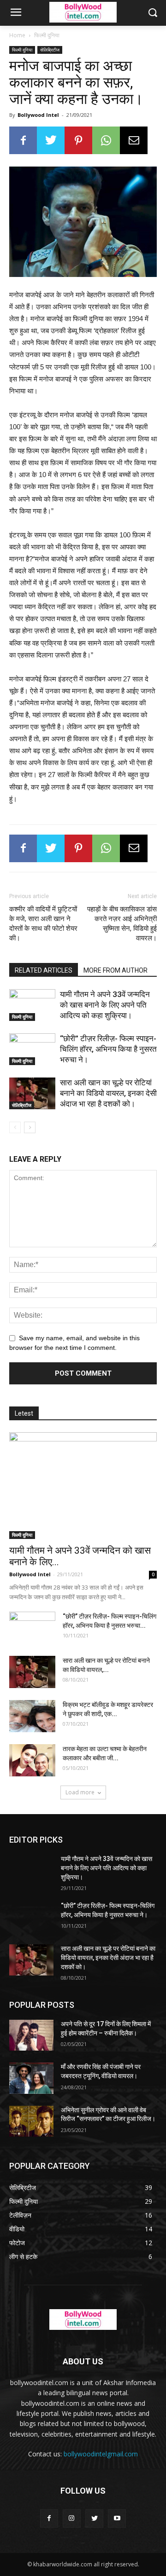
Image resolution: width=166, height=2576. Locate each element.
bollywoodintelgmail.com (101, 2454)
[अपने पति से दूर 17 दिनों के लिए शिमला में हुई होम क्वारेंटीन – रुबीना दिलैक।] (31, 2035)
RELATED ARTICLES (44, 970)
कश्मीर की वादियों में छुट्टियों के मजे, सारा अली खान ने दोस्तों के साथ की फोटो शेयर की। (43, 924)
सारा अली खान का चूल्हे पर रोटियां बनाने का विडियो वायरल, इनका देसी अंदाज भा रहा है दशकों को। (108, 1093)
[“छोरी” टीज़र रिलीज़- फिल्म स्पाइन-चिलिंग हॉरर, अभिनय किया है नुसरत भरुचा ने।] (32, 1049)
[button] (152, 13)
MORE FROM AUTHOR (116, 970)
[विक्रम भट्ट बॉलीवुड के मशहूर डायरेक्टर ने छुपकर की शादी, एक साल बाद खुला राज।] (32, 1716)
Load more (80, 1792)
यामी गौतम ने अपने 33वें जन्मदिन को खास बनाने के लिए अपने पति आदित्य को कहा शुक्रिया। (105, 1005)
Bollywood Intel (38, 115)
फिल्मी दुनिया (47, 35)
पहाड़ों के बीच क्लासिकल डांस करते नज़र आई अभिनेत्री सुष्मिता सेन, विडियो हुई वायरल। (122, 924)
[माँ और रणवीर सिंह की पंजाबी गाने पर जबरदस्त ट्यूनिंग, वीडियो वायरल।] (31, 2078)
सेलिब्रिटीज (50, 50)
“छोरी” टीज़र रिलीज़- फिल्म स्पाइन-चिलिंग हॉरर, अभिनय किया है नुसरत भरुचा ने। (108, 1049)
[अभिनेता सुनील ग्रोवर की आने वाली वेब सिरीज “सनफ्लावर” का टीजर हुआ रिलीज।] (31, 2121)
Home (17, 35)
